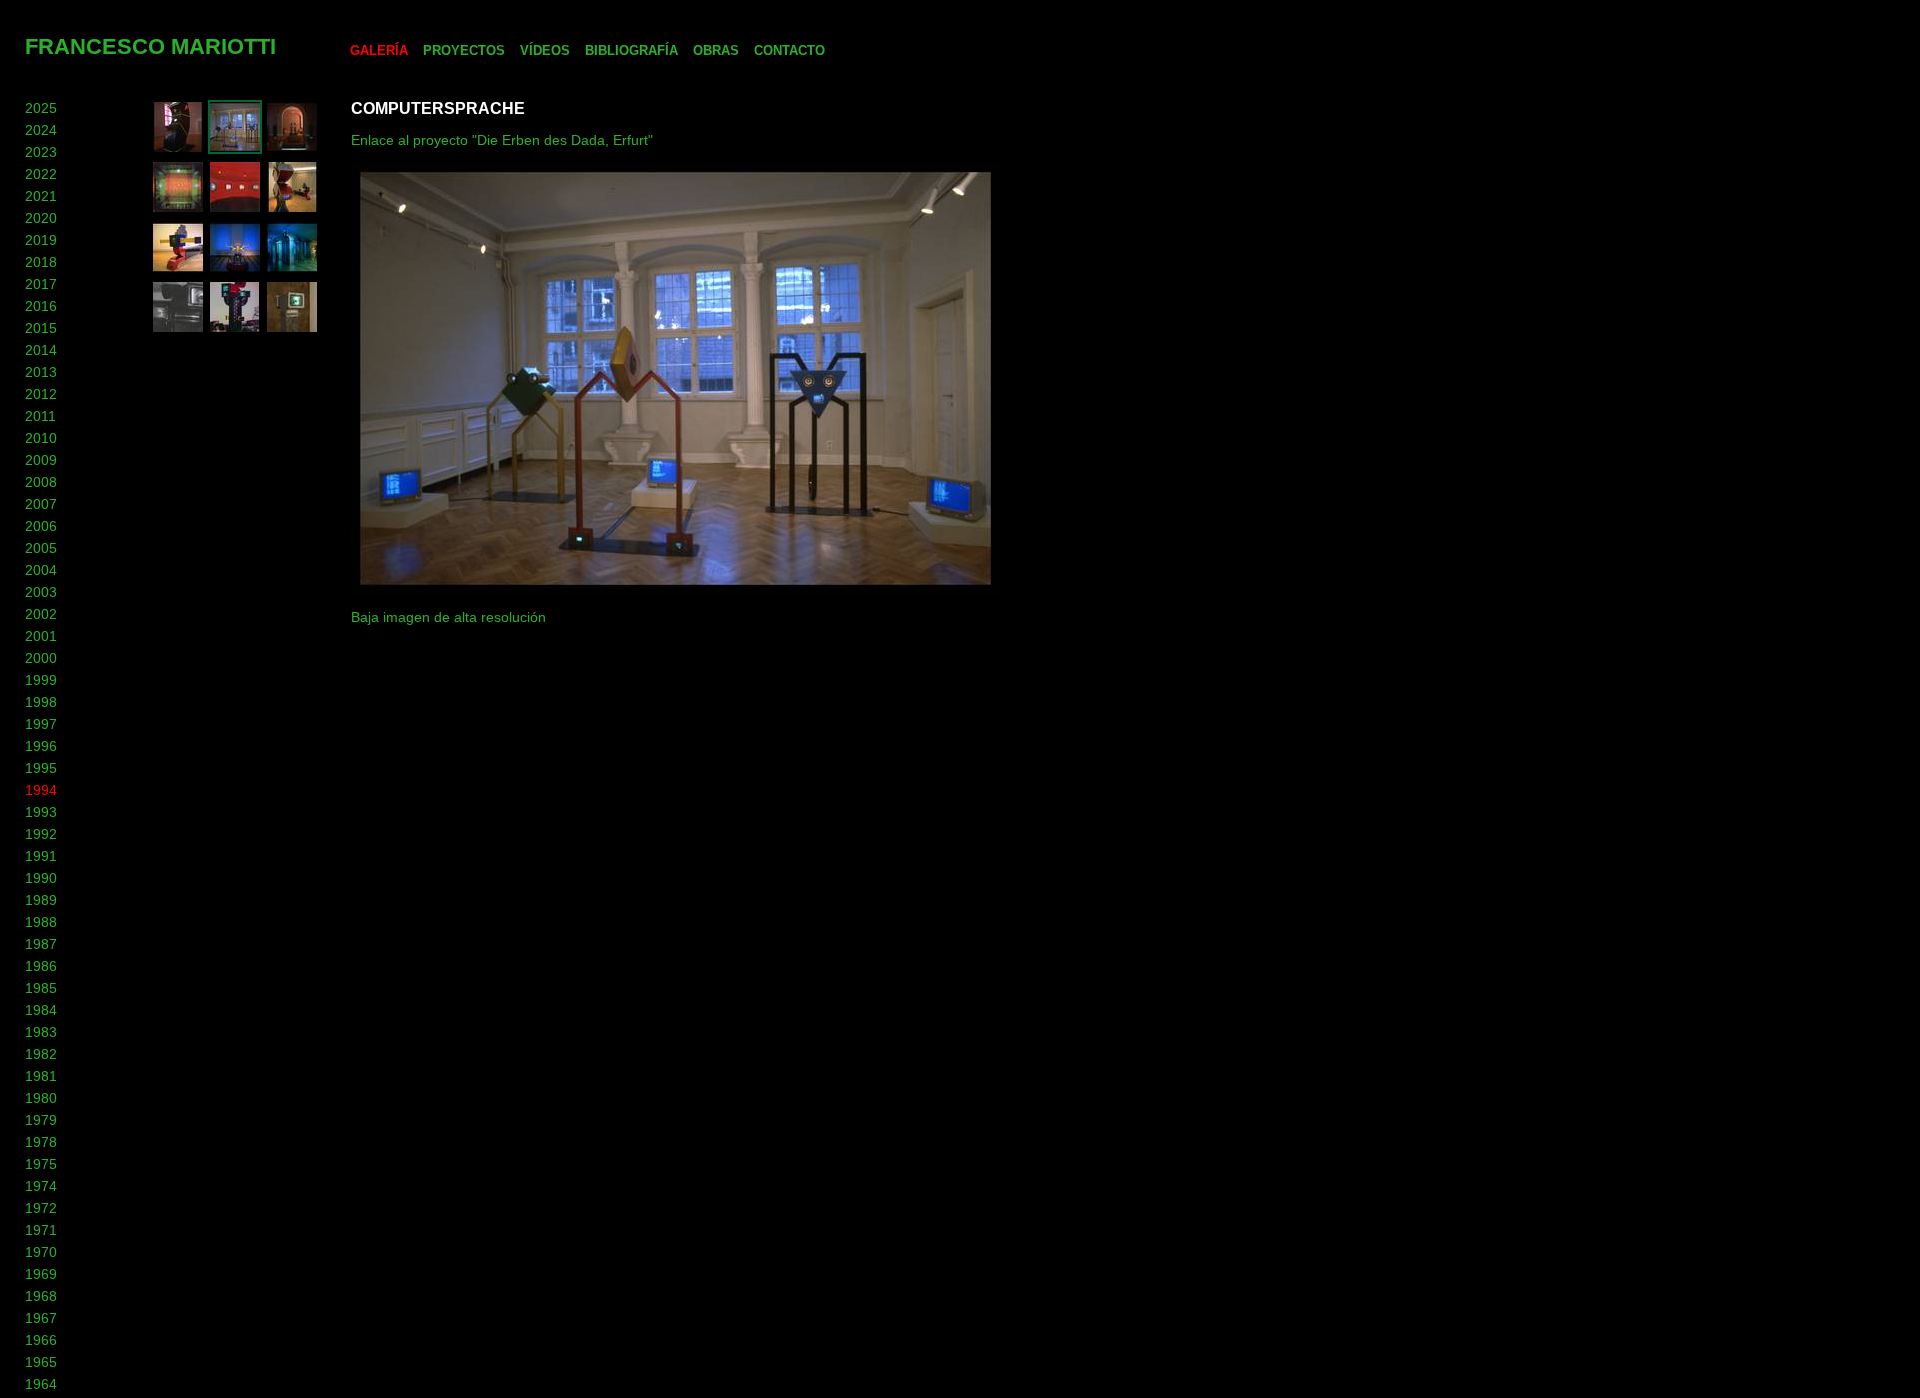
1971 (41, 1230)
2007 (41, 504)
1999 (41, 680)
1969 (41, 1274)
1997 (41, 724)
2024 (41, 130)
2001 (41, 636)
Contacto (789, 50)
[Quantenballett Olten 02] (178, 209)
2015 (41, 328)
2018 (41, 262)
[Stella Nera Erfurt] (292, 149)
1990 (41, 878)
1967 (41, 1318)
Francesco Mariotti (150, 46)
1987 (41, 944)
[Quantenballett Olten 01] (235, 209)
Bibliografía (631, 50)
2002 (41, 614)
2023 (41, 152)
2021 (41, 196)
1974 (41, 1186)
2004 (41, 570)
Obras (716, 50)
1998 (41, 702)
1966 (41, 1340)
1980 (41, 1098)
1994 (41, 790)
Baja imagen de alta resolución (448, 617)
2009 (41, 460)
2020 (41, 218)
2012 (41, 394)
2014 (41, 350)
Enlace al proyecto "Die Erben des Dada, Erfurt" (502, 140)
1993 (41, 812)
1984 (41, 1010)
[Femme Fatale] (178, 149)
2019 (41, 240)
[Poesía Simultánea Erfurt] (235, 149)
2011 (40, 416)
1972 (41, 1208)
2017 (41, 284)
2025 (41, 108)
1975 (41, 1164)
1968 (41, 1296)
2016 (41, 306)
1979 (41, 1120)
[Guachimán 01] (235, 329)
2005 (41, 548)
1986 (41, 966)
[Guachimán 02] (178, 329)
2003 (41, 592)
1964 (41, 1384)
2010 (41, 438)
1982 (41, 1054)
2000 (41, 658)
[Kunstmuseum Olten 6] (292, 209)
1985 (41, 988)
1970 (41, 1252)
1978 (41, 1142)
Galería (379, 50)
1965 (41, 1362)
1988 (41, 922)
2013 (41, 372)
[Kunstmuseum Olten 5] (178, 269)
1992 (41, 834)
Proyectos (464, 50)
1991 (41, 856)
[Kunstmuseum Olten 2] (235, 269)
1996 (41, 746)
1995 (41, 768)
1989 (41, 900)
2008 (41, 482)
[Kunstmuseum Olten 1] (292, 269)
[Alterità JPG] (292, 329)
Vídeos (545, 50)
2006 (41, 526)
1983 (41, 1032)
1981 (41, 1076)
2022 (41, 174)
